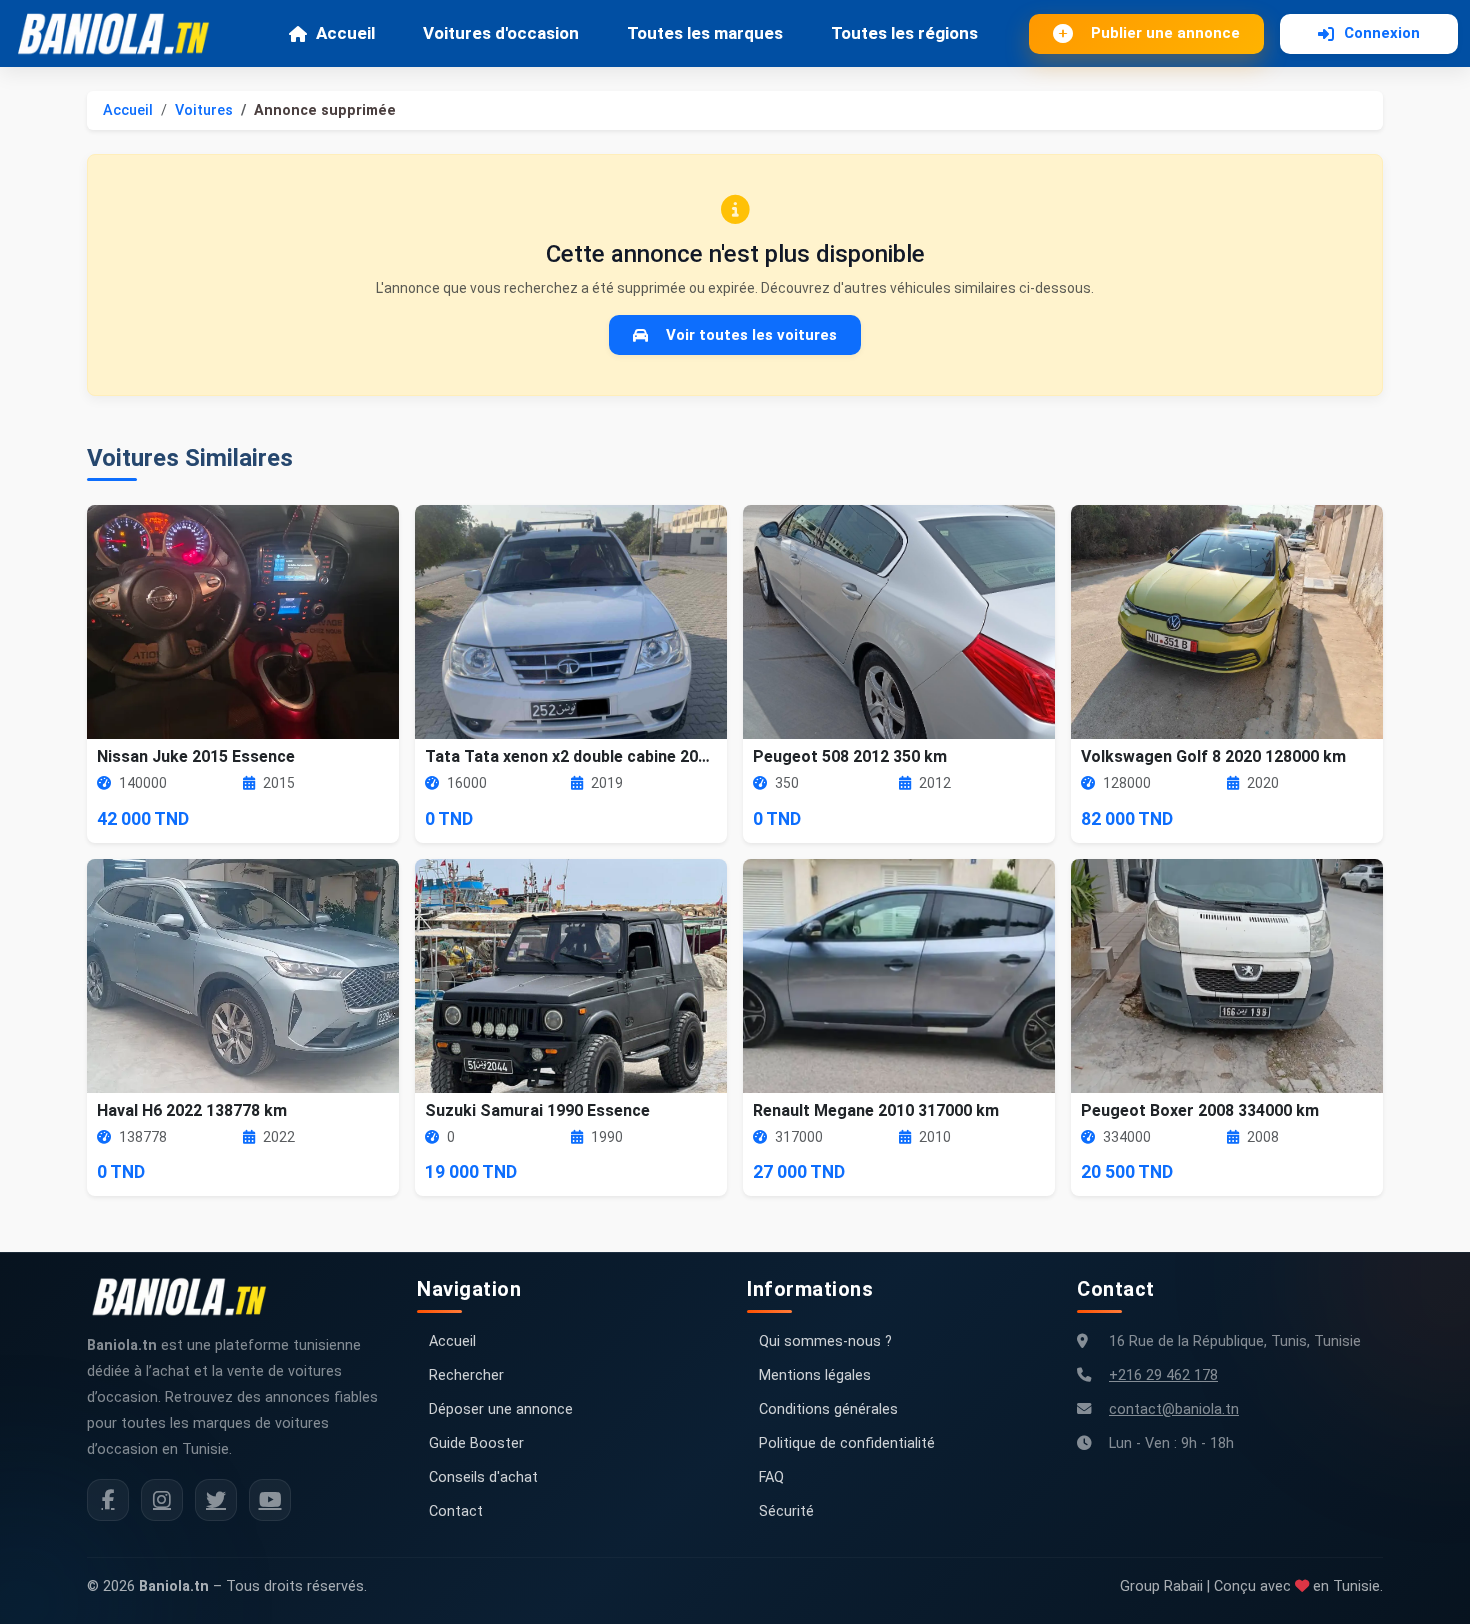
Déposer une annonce (501, 1409)
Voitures (204, 110)
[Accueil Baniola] (122, 34)
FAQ (771, 1477)
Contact (456, 1511)
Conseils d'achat (483, 1477)
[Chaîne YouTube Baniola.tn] (270, 1500)
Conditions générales (828, 1409)
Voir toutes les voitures (751, 335)
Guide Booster (476, 1443)
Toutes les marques (705, 33)
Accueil (345, 33)
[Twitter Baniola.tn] (216, 1500)
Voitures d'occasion (501, 33)
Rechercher (466, 1375)
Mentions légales (815, 1375)
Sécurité (786, 1511)
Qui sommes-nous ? (825, 1341)
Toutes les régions (904, 33)
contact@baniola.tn (1174, 1409)
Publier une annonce (1165, 33)
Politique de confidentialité (847, 1443)
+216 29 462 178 (1163, 1375)
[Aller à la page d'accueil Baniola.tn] (187, 1297)
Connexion (1382, 33)
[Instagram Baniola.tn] (162, 1500)
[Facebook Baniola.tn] (108, 1500)
